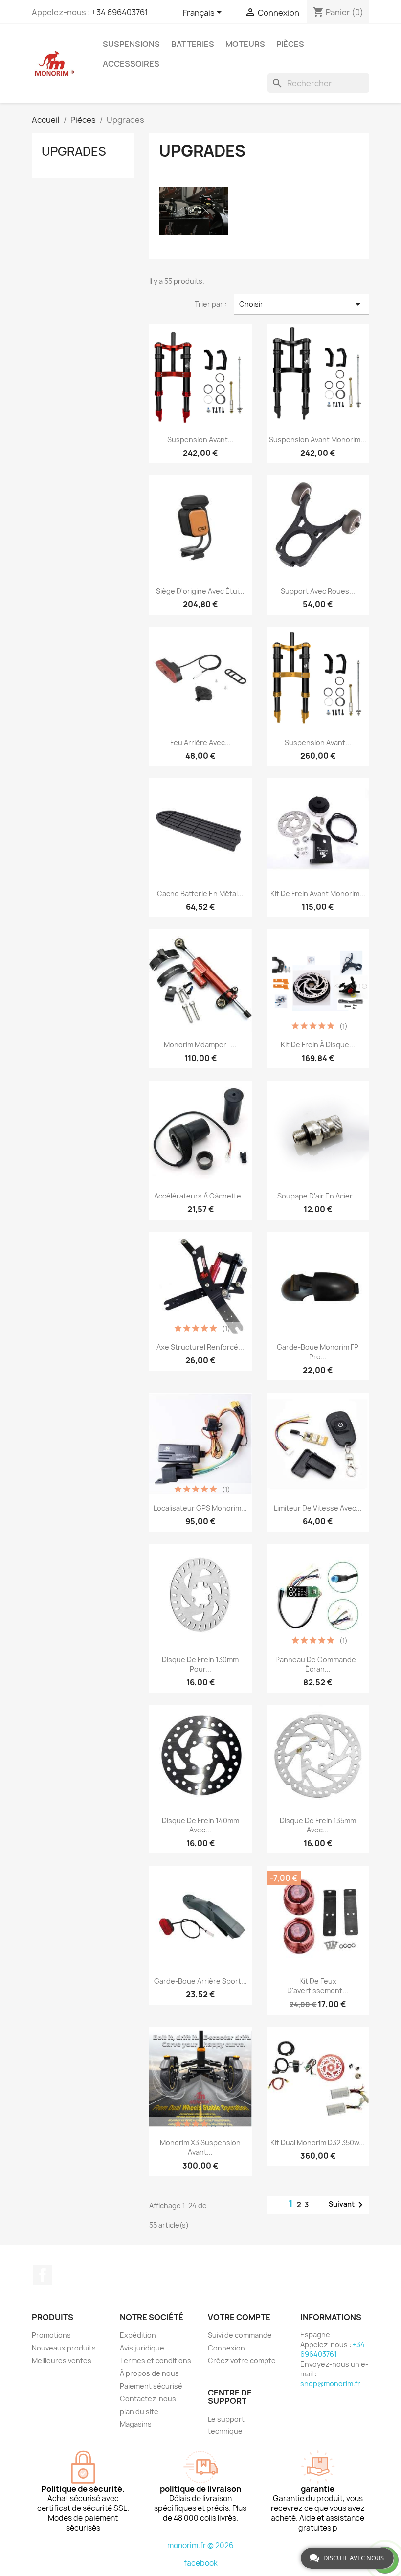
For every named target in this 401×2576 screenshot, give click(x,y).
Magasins (136, 2424)
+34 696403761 (120, 12)
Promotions (51, 2335)
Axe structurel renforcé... (200, 1347)
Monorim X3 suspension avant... (200, 2147)
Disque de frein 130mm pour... (200, 1664)
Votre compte (239, 2317)
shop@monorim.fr (330, 2384)
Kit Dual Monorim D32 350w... (318, 2142)
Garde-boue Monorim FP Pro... (318, 1352)
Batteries (193, 44)
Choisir (301, 304)
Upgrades (74, 151)
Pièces (290, 44)
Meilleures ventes (62, 2361)
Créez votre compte (242, 2361)
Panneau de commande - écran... (318, 1664)
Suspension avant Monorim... (318, 440)
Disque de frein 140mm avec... (200, 1825)
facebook (201, 2563)
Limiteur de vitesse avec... (318, 1508)
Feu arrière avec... (200, 742)
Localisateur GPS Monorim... (200, 1508)
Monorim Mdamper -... (200, 1045)
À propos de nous (149, 2373)
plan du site (139, 2411)
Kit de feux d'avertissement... (318, 1986)
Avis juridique (142, 2348)
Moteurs (245, 44)
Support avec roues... (318, 591)
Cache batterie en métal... (200, 893)
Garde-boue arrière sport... (200, 1981)
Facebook (43, 2275)
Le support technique (226, 2425)
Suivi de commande (240, 2335)
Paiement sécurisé (151, 2386)
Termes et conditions (156, 2361)
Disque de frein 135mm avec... (318, 1825)
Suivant (347, 2205)
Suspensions (131, 44)
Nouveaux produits (64, 2348)
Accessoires (131, 64)
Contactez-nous (148, 2399)
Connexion (226, 2348)
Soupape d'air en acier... (318, 1196)
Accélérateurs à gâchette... (200, 1196)
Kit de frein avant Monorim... (318, 893)
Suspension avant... (200, 440)
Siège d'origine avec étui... (200, 591)
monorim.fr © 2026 (200, 2545)
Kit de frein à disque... (318, 1045)
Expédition (138, 2335)
